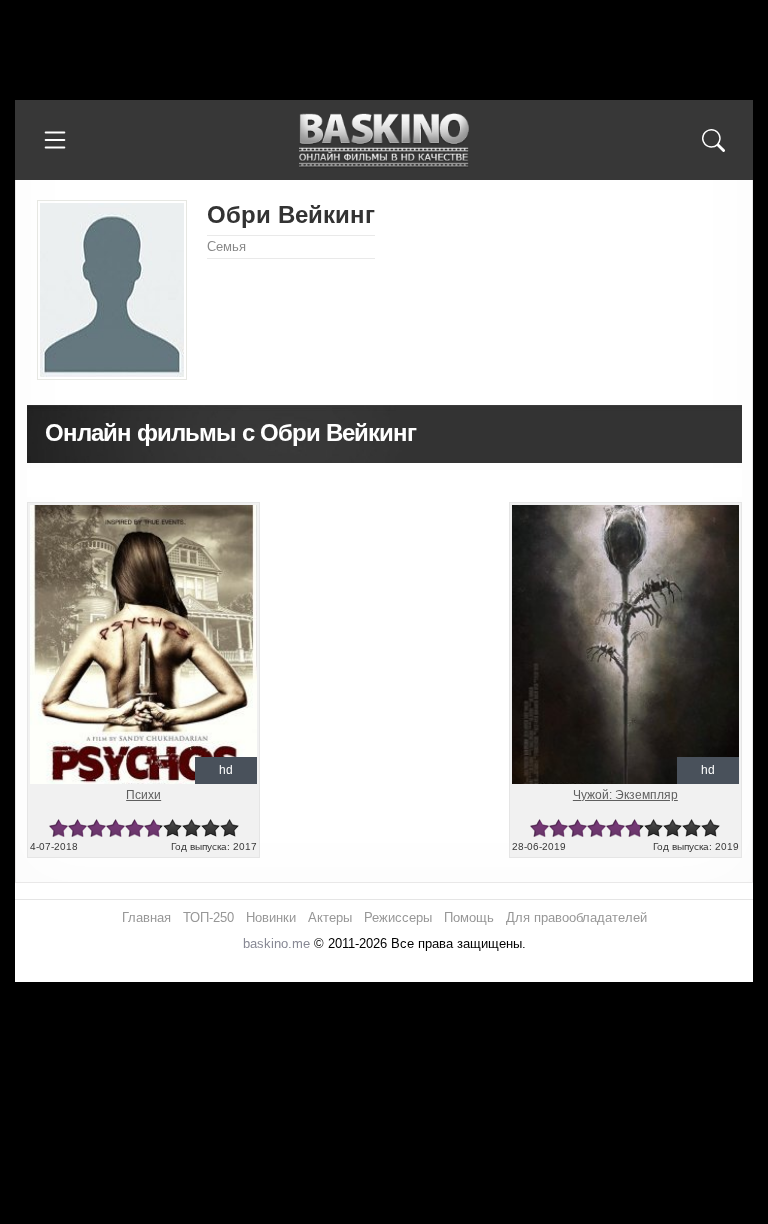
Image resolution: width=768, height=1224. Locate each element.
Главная (146, 917)
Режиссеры (398, 917)
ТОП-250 (208, 917)
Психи (143, 795)
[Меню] (55, 140)
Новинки (271, 917)
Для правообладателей (576, 917)
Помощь (469, 917)
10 (229, 828)
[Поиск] (713, 140)
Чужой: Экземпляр (625, 795)
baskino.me (276, 943)
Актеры (330, 917)
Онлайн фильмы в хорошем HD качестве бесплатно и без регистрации (384, 140)
